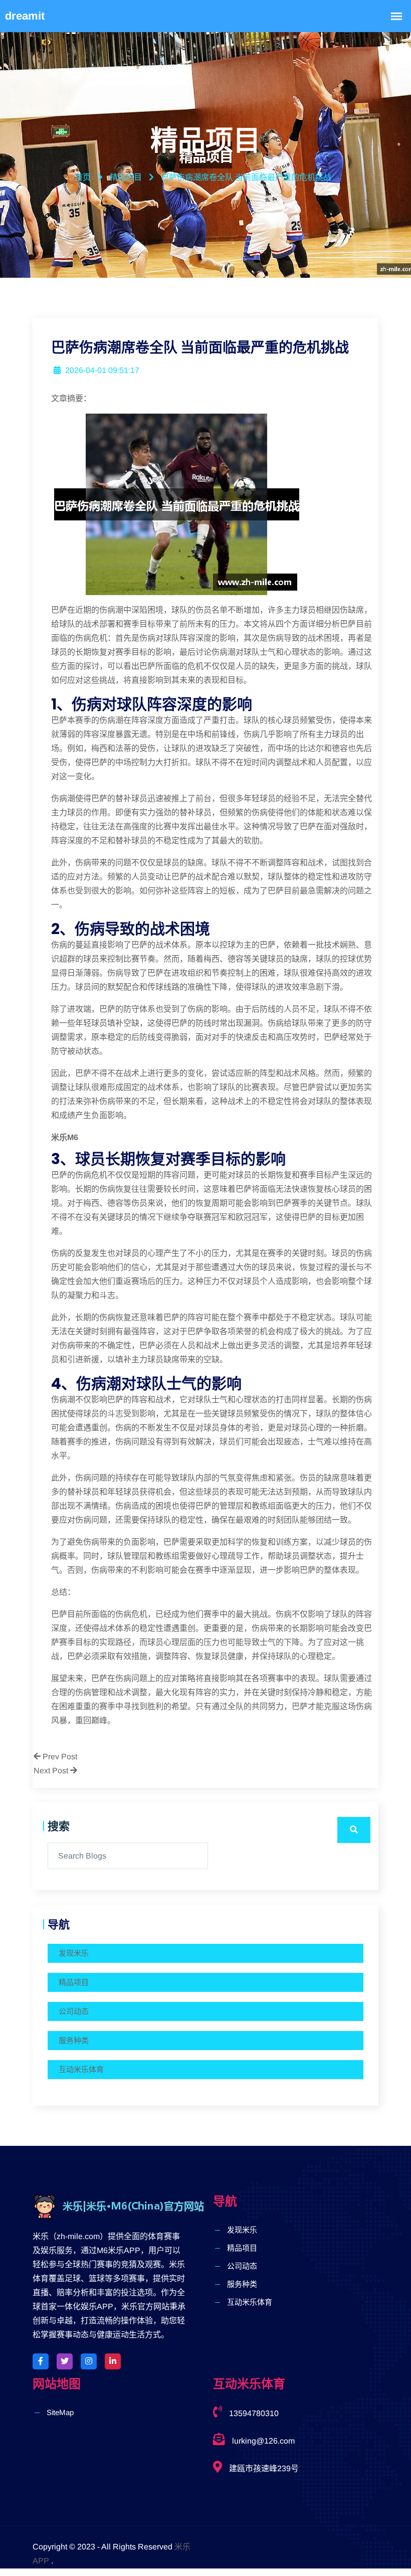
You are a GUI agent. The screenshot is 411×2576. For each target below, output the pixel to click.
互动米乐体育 (81, 2069)
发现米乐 (74, 1953)
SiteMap (60, 2412)
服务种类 (74, 2040)
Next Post (52, 1771)
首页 (83, 177)
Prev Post (59, 1757)
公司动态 (74, 2011)
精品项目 (74, 1982)
